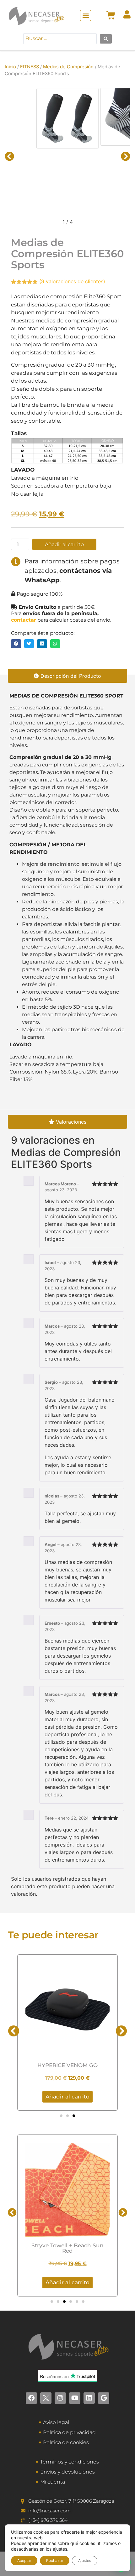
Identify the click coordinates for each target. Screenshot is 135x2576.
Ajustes (85, 2560)
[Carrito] (111, 15)
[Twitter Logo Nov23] (46, 2398)
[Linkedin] (89, 2398)
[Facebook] (31, 2398)
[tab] (67, 676)
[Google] (104, 2398)
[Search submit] (106, 39)
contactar (24, 620)
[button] (86, 16)
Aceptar (24, 2560)
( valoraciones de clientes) (72, 281)
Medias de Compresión (68, 67)
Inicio (10, 67)
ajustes (60, 2549)
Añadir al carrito (64, 544)
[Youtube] (75, 2398)
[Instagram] (60, 2398)
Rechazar (55, 2560)
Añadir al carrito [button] (67, 2282)
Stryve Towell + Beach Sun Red (67, 2248)
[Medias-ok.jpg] (67, 118)
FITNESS (30, 67)
